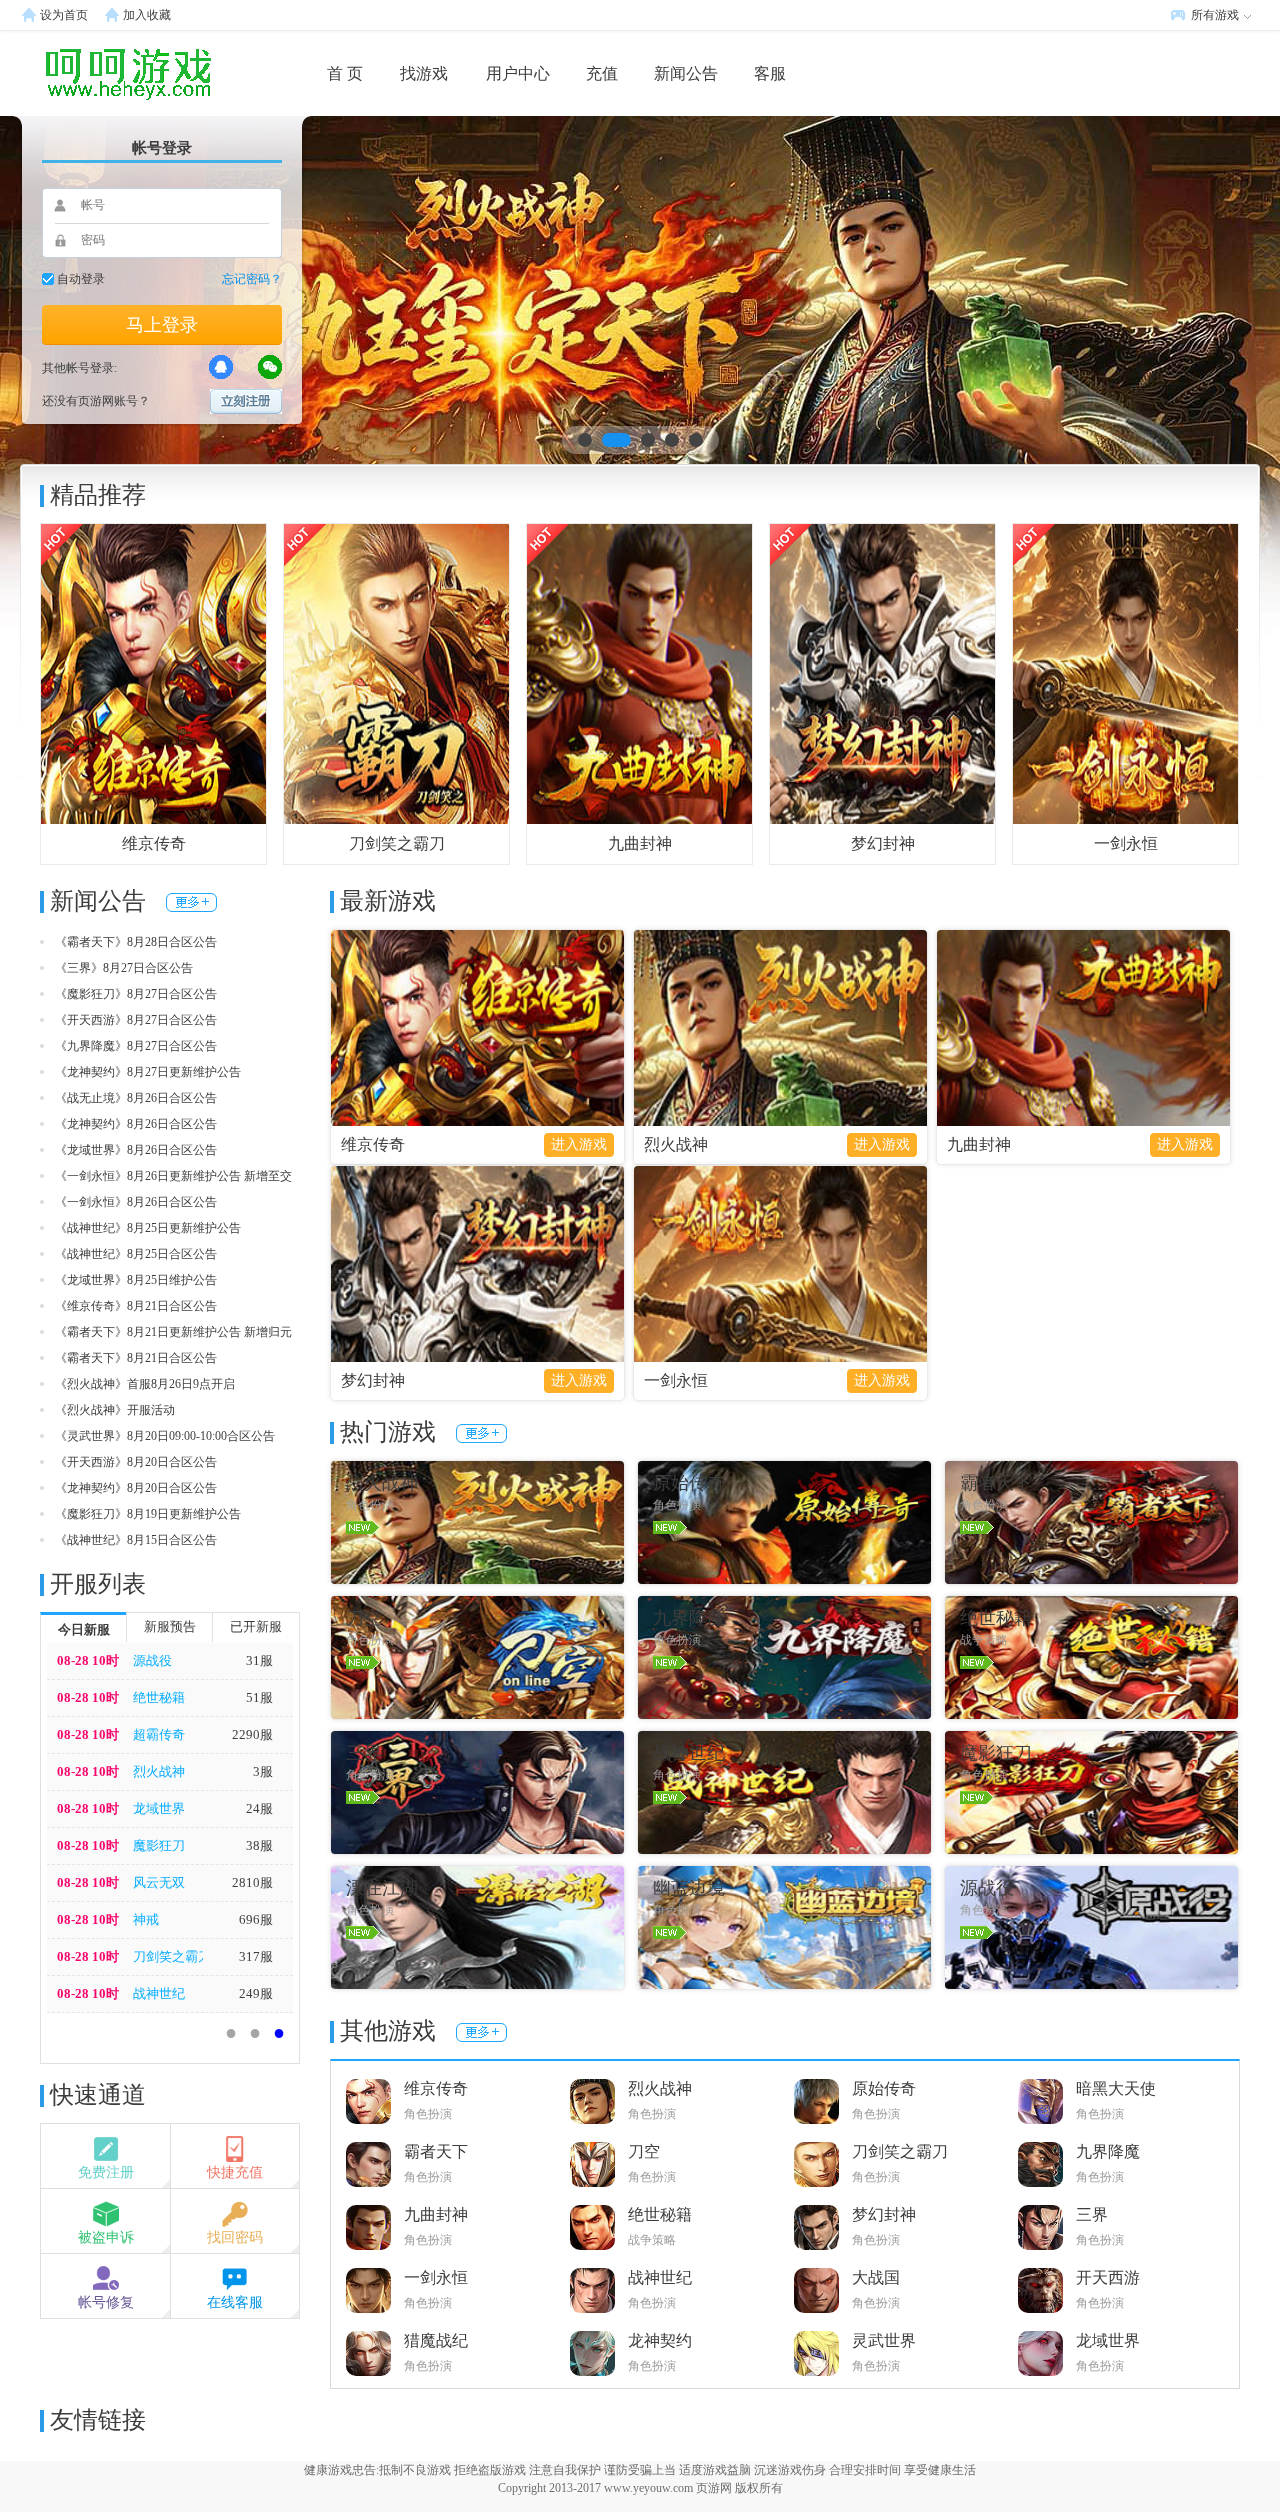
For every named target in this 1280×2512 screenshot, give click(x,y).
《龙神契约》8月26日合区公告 (136, 1124)
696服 (256, 1919)
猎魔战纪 (436, 2340)
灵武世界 (884, 2340)
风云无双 (159, 1882)
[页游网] (95, 73)
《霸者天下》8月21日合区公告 (136, 1358)
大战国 (876, 2277)
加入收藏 (147, 15)
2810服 (252, 1882)
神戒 (146, 1919)
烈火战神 (159, 1771)
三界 (1092, 2214)
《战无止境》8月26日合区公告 (136, 1098)
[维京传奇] (153, 673)
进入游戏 (579, 1144)
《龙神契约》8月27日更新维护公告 (148, 1072)
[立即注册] (246, 401)
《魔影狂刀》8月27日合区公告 (136, 994)
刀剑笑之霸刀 (397, 843)
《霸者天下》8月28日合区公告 (136, 942)
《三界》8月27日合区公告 (124, 968)
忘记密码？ (252, 279)
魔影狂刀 (159, 1845)
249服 (256, 1993)
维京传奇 (154, 843)
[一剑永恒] (1125, 673)
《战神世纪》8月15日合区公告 (136, 1540)
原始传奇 (884, 2088)
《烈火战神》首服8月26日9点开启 (145, 1384)
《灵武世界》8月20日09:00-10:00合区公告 (165, 1436)
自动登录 (81, 279)
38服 (259, 1845)
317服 (256, 1956)
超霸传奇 (159, 1734)
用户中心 (518, 73)
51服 (259, 1697)
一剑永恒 (1126, 843)
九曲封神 (640, 843)
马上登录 (162, 325)
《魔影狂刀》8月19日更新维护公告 (148, 1514)
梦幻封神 (883, 843)
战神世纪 (159, 1993)
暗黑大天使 (1116, 2088)
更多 (191, 902)
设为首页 (64, 15)
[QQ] (221, 367)
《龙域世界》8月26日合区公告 (136, 1150)
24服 (259, 1808)
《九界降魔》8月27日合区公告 (136, 1046)
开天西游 (1108, 2277)
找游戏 (424, 73)
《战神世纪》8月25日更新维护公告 (148, 1228)
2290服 (252, 1734)
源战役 (152, 1660)
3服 (263, 1771)
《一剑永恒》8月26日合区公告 (136, 1202)
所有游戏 (1215, 15)
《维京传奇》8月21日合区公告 (136, 1306)
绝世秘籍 (159, 1697)
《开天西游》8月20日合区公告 (136, 1462)
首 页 (345, 73)
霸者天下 (436, 2151)
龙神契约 (660, 2340)
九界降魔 (1108, 2151)
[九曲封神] (639, 673)
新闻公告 (686, 73)
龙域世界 (159, 1808)
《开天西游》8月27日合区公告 (136, 1020)
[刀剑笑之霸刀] (396, 673)
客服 (770, 73)
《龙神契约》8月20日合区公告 (136, 1488)
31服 (259, 1660)
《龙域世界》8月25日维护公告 (136, 1280)
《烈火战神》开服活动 (115, 1410)
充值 (602, 73)
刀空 (644, 2151)
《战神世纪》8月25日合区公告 (136, 1254)
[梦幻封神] (882, 673)
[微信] (270, 367)
